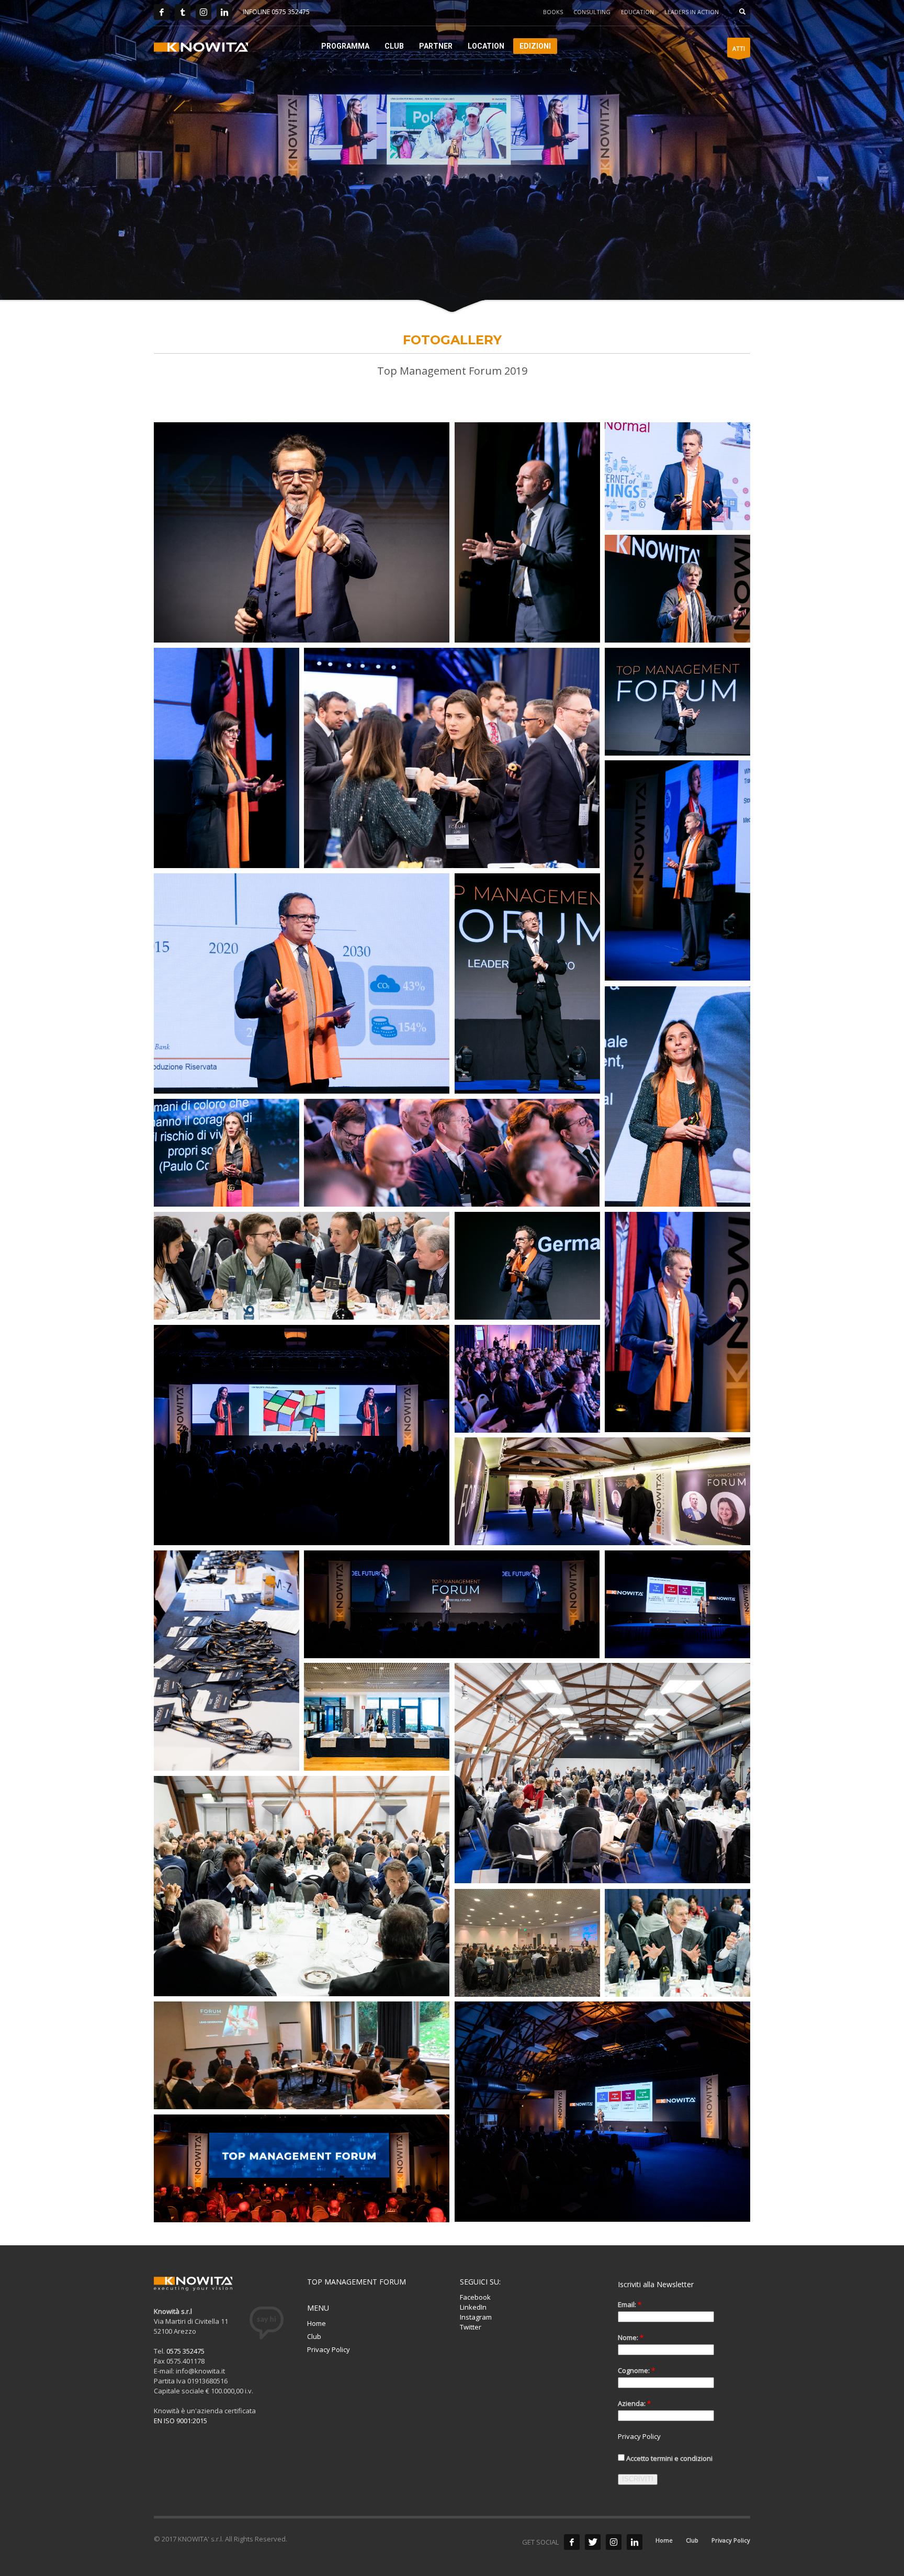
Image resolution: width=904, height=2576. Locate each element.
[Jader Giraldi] (527, 983)
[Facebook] (162, 12)
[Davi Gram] (677, 1322)
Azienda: (634, 2403)
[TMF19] (602, 1491)
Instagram (476, 2317)
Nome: (631, 2337)
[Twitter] (183, 12)
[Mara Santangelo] (227, 1153)
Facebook (475, 2297)
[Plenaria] (302, 2168)
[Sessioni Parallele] (527, 1943)
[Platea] (452, 1153)
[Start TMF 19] (302, 532)
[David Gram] (677, 476)
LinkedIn (473, 2307)
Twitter (471, 2327)
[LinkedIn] (224, 12)
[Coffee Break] (452, 758)
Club (314, 2336)
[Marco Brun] (302, 983)
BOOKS (553, 12)
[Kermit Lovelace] (677, 870)
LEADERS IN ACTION (692, 12)
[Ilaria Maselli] (227, 758)
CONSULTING (592, 12)
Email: (630, 2304)
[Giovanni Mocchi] (677, 702)
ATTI (739, 48)
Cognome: (636, 2370)
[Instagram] (204, 12)
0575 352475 (185, 2351)
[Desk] (377, 1717)
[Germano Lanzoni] (527, 1266)
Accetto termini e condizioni (669, 2458)
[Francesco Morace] (677, 589)
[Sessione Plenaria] (602, 2112)
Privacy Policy (329, 2349)
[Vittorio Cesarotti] (527, 532)
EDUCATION (637, 12)
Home (317, 2323)
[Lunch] (302, 1266)
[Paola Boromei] (677, 1096)
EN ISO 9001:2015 (180, 2421)
